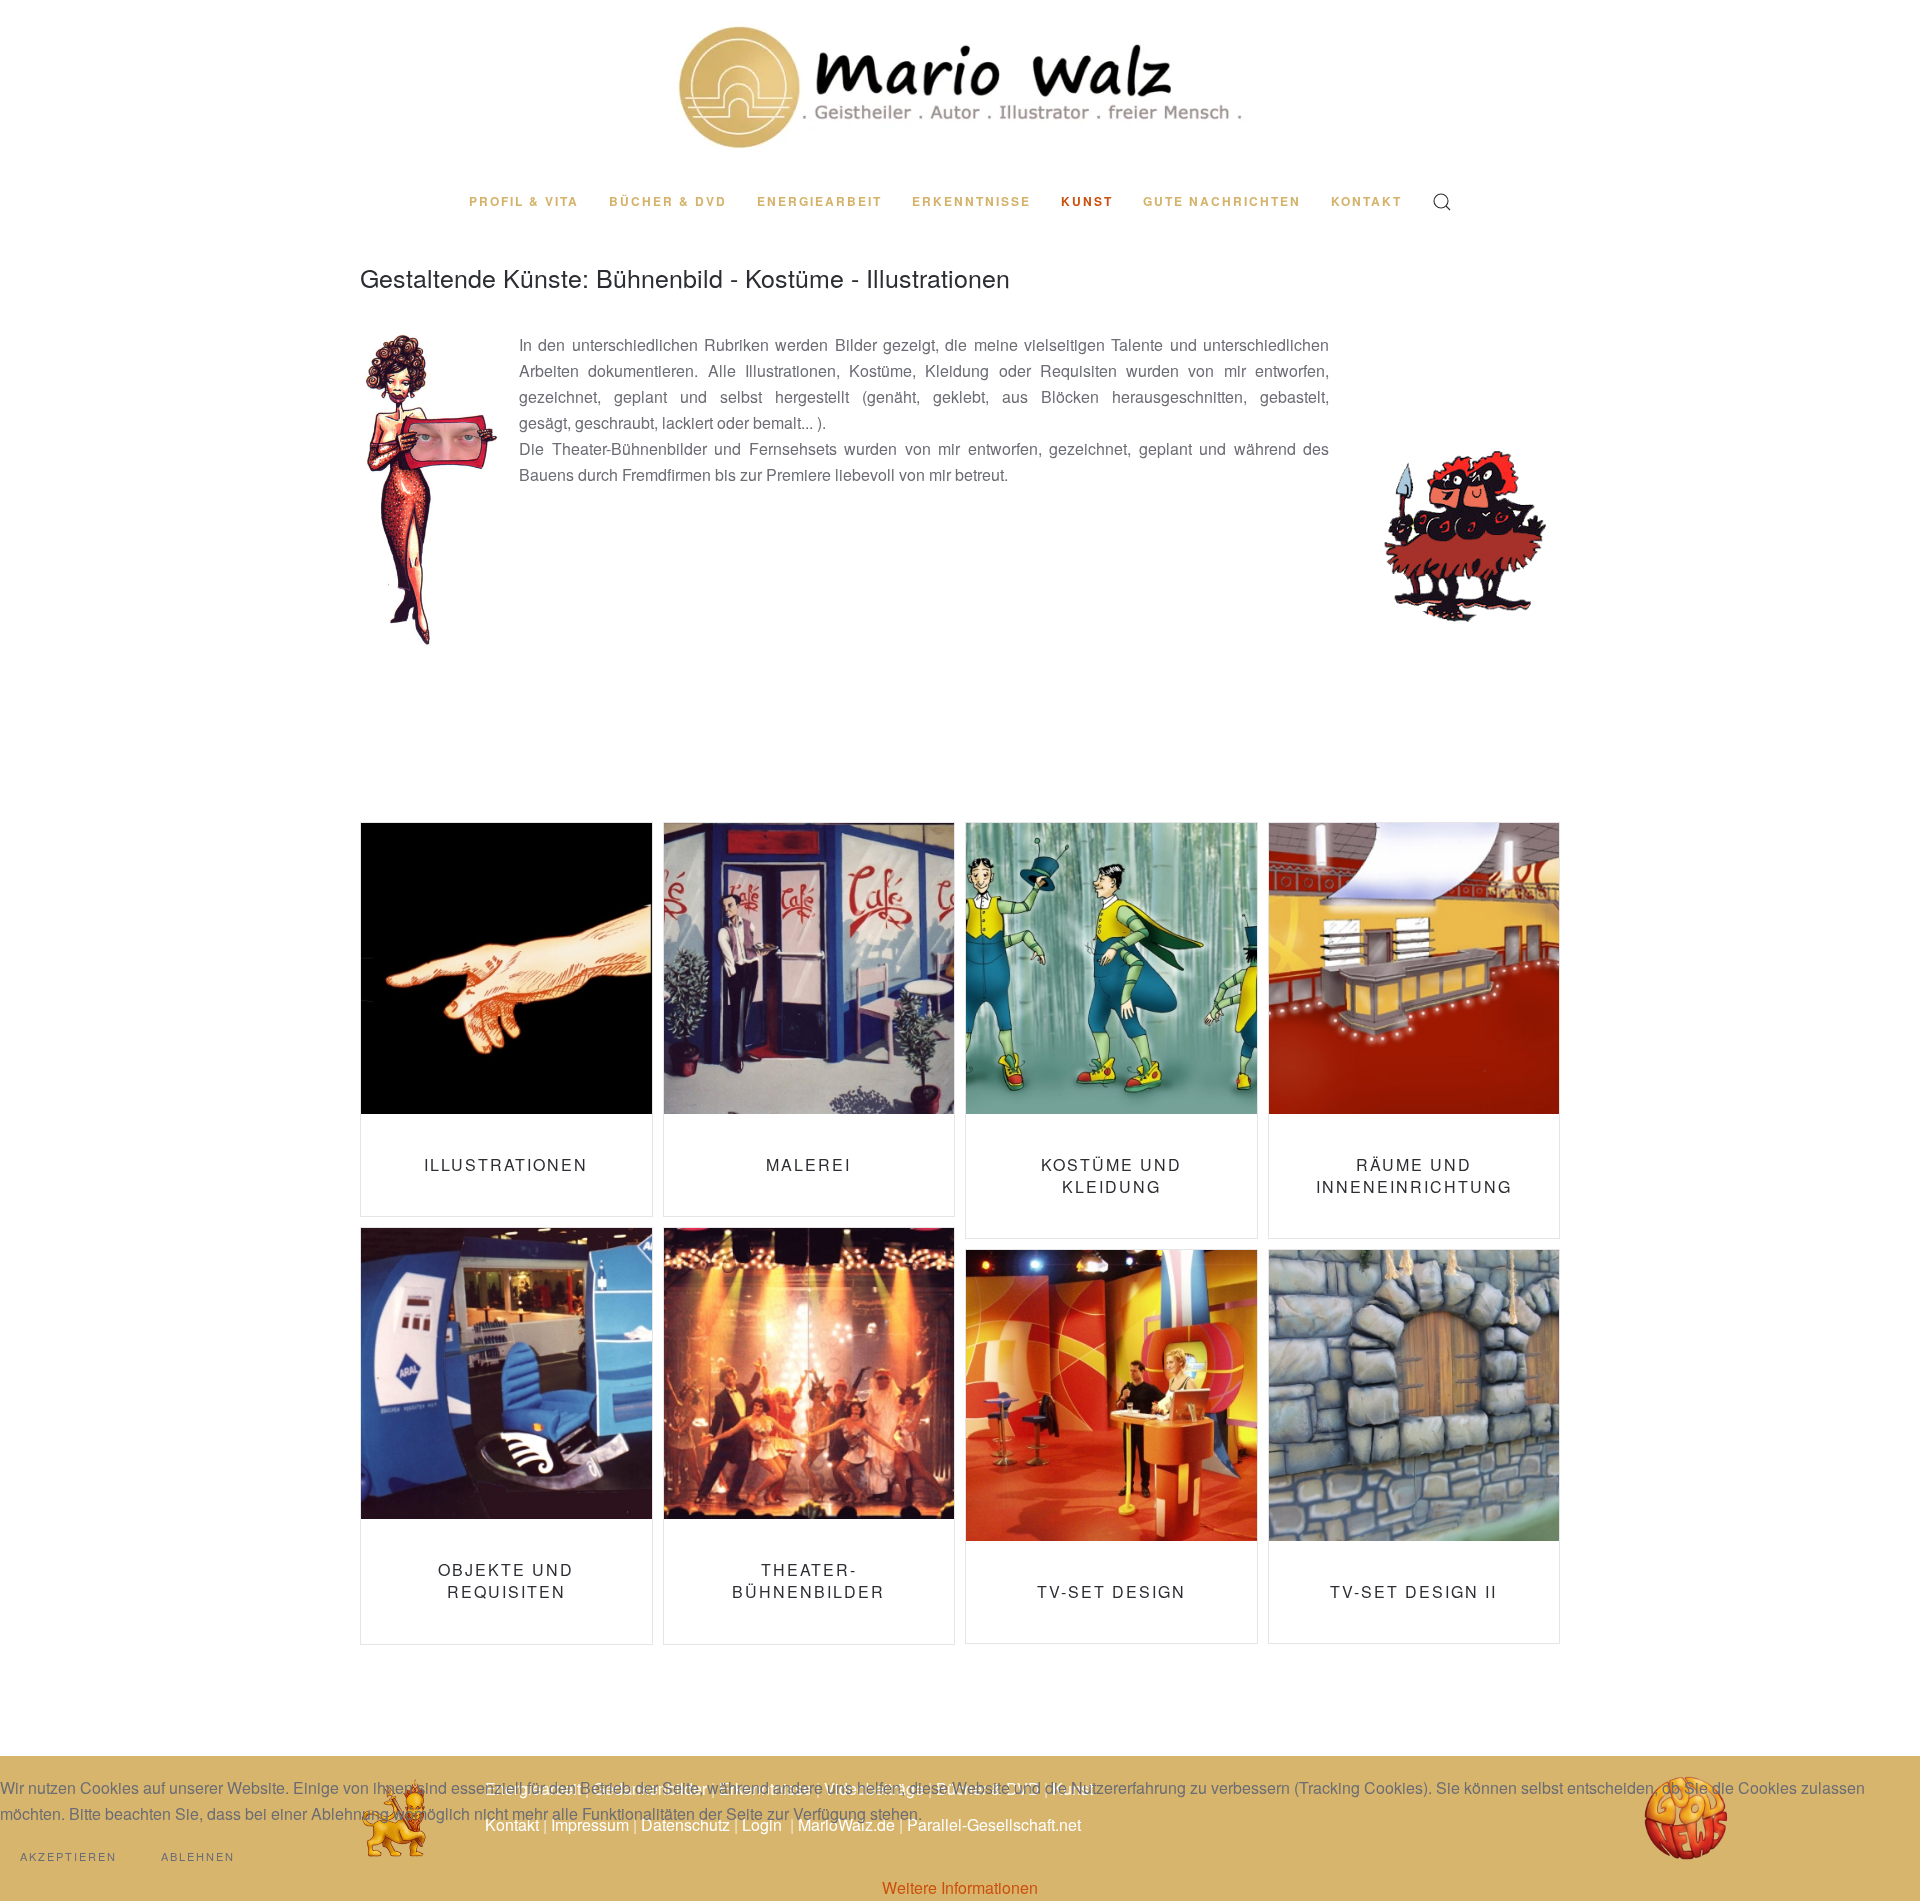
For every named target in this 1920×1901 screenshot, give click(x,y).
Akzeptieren (68, 1856)
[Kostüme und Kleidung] (1111, 1030)
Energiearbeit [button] (819, 201)
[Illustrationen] (506, 1019)
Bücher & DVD (668, 201)
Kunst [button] (1087, 201)
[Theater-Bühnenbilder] (809, 1435)
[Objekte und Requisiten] (506, 1435)
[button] (1442, 202)
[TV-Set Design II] (1414, 1446)
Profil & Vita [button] (524, 201)
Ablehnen (198, 1856)
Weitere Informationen (960, 1887)
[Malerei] (809, 1019)
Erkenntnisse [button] (971, 201)
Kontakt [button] (1366, 201)
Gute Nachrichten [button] (1222, 201)
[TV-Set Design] (1111, 1446)
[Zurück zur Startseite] (960, 86)
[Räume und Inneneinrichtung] (1414, 1030)
